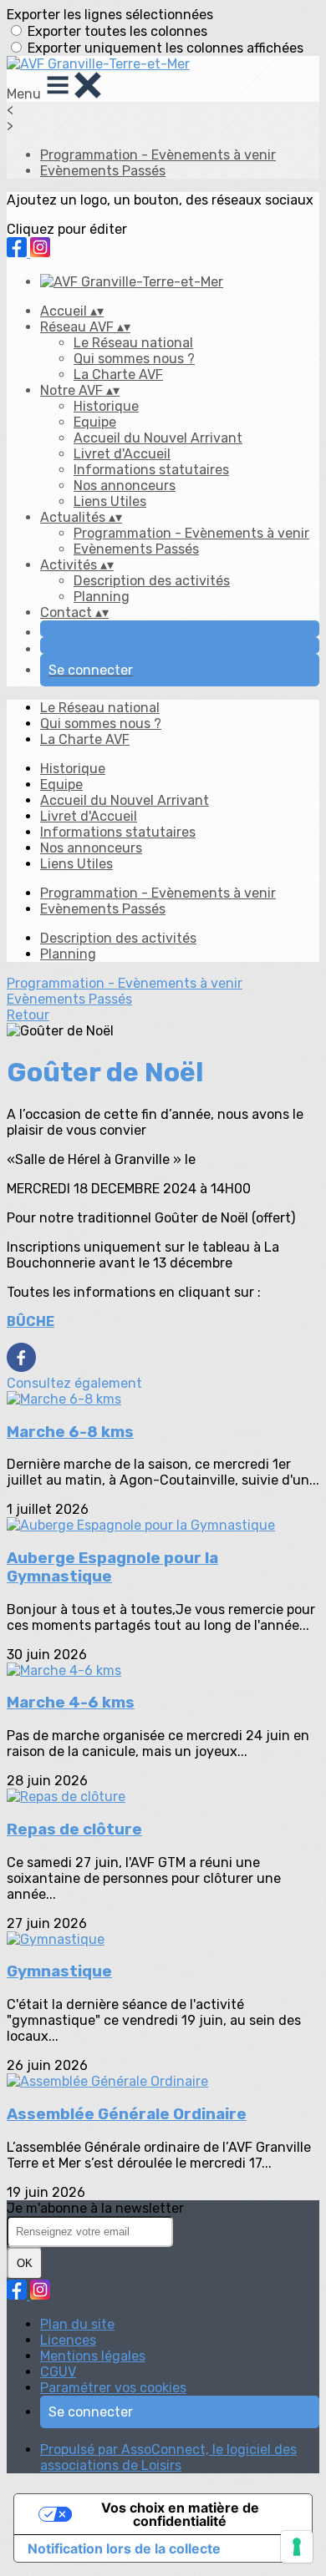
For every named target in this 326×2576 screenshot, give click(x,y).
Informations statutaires (151, 470)
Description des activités (152, 581)
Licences (68, 2340)
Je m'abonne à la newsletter (95, 2208)
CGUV (58, 2372)
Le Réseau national (133, 343)
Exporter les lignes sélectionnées (110, 15)
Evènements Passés (103, 171)
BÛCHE (31, 1321)
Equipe (95, 422)
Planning (102, 597)
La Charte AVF (118, 375)
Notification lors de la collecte (124, 2548)
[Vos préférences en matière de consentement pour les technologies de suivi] (297, 2547)
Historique (106, 406)
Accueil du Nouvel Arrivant (158, 438)
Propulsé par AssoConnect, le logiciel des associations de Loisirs (168, 2457)
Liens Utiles (110, 501)
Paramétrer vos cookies (113, 2388)
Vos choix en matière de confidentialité (180, 2514)
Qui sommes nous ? (134, 359)
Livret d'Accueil (122, 454)
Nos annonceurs (125, 486)
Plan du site (77, 2324)
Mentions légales (93, 2356)
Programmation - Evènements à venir (158, 155)
